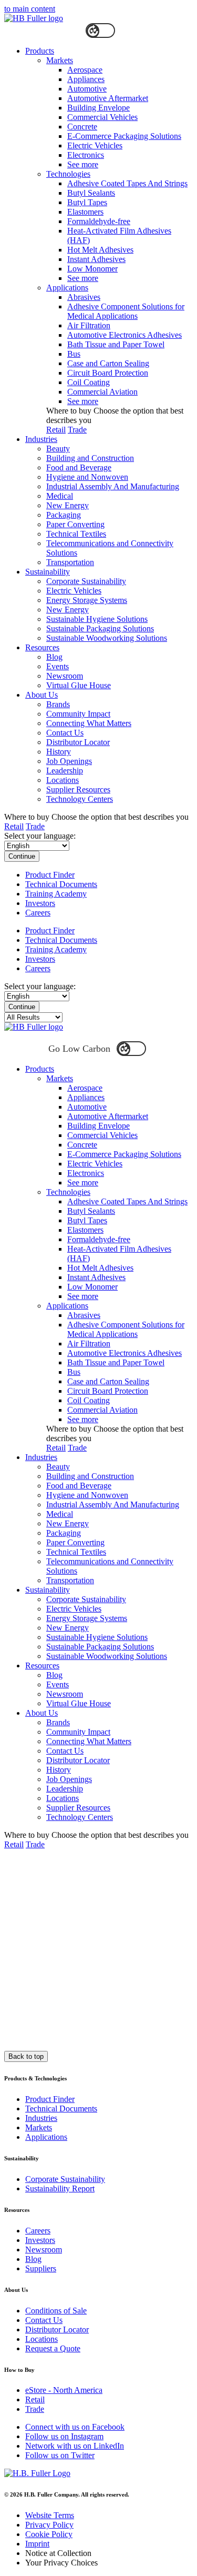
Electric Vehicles (95, 145)
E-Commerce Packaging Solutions (124, 136)
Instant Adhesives (96, 259)
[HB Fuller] (34, 1027)
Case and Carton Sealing (108, 363)
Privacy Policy (49, 2525)
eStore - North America (64, 2390)
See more (83, 164)
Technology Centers (80, 799)
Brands (58, 704)
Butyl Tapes (87, 202)
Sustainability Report (60, 2188)
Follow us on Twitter (60, 2455)
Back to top (26, 2056)
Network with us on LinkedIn (75, 2446)
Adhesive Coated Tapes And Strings (127, 183)
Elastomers (85, 212)
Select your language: (40, 836)
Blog (54, 657)
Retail (56, 430)
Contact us (20, 1921)
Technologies (68, 174)
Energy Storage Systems (87, 600)
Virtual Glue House (79, 685)
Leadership (65, 771)
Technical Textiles (76, 534)
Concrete (82, 127)
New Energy (68, 505)
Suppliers (41, 2268)
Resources (42, 647)
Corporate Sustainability (86, 581)
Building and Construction (90, 458)
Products (40, 51)
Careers (38, 913)
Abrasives (84, 297)
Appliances (86, 79)
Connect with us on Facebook (75, 2427)
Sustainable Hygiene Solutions (97, 619)
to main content (30, 9)
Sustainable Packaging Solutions (100, 628)
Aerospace (85, 70)
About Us (42, 695)
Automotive (87, 89)
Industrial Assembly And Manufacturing (113, 486)
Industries (41, 439)
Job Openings (69, 761)
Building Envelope (98, 108)
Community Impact (78, 714)
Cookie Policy (49, 2534)
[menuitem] (109, 240)
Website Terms (50, 2515)
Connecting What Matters (89, 723)
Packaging (64, 515)
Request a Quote (53, 2348)
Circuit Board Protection (108, 373)
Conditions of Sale (56, 2311)
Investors (40, 903)
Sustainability (48, 572)
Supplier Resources (78, 789)
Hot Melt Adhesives (100, 250)
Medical (60, 496)
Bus (74, 354)
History (59, 752)
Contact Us (65, 733)
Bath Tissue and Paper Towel (116, 344)
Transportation (70, 562)
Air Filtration (89, 325)
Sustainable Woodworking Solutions (107, 638)
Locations (63, 780)
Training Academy (56, 894)
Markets (60, 60)
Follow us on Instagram (64, 2436)
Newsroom (65, 676)
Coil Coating (89, 382)
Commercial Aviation (102, 392)
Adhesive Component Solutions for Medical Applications (126, 311)
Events (58, 666)
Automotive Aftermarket (108, 98)
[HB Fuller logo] (34, 18)
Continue (22, 856)
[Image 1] (37, 2473)
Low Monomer (92, 269)
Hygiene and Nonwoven (87, 477)
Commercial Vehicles (102, 117)
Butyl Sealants (91, 193)
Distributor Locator (78, 742)
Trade (77, 430)
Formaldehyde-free (99, 221)
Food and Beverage (79, 467)
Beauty (58, 449)
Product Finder (50, 875)
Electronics (86, 155)
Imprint (37, 2544)
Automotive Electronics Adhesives (125, 335)
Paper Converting (75, 524)
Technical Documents (61, 884)
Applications (67, 288)
